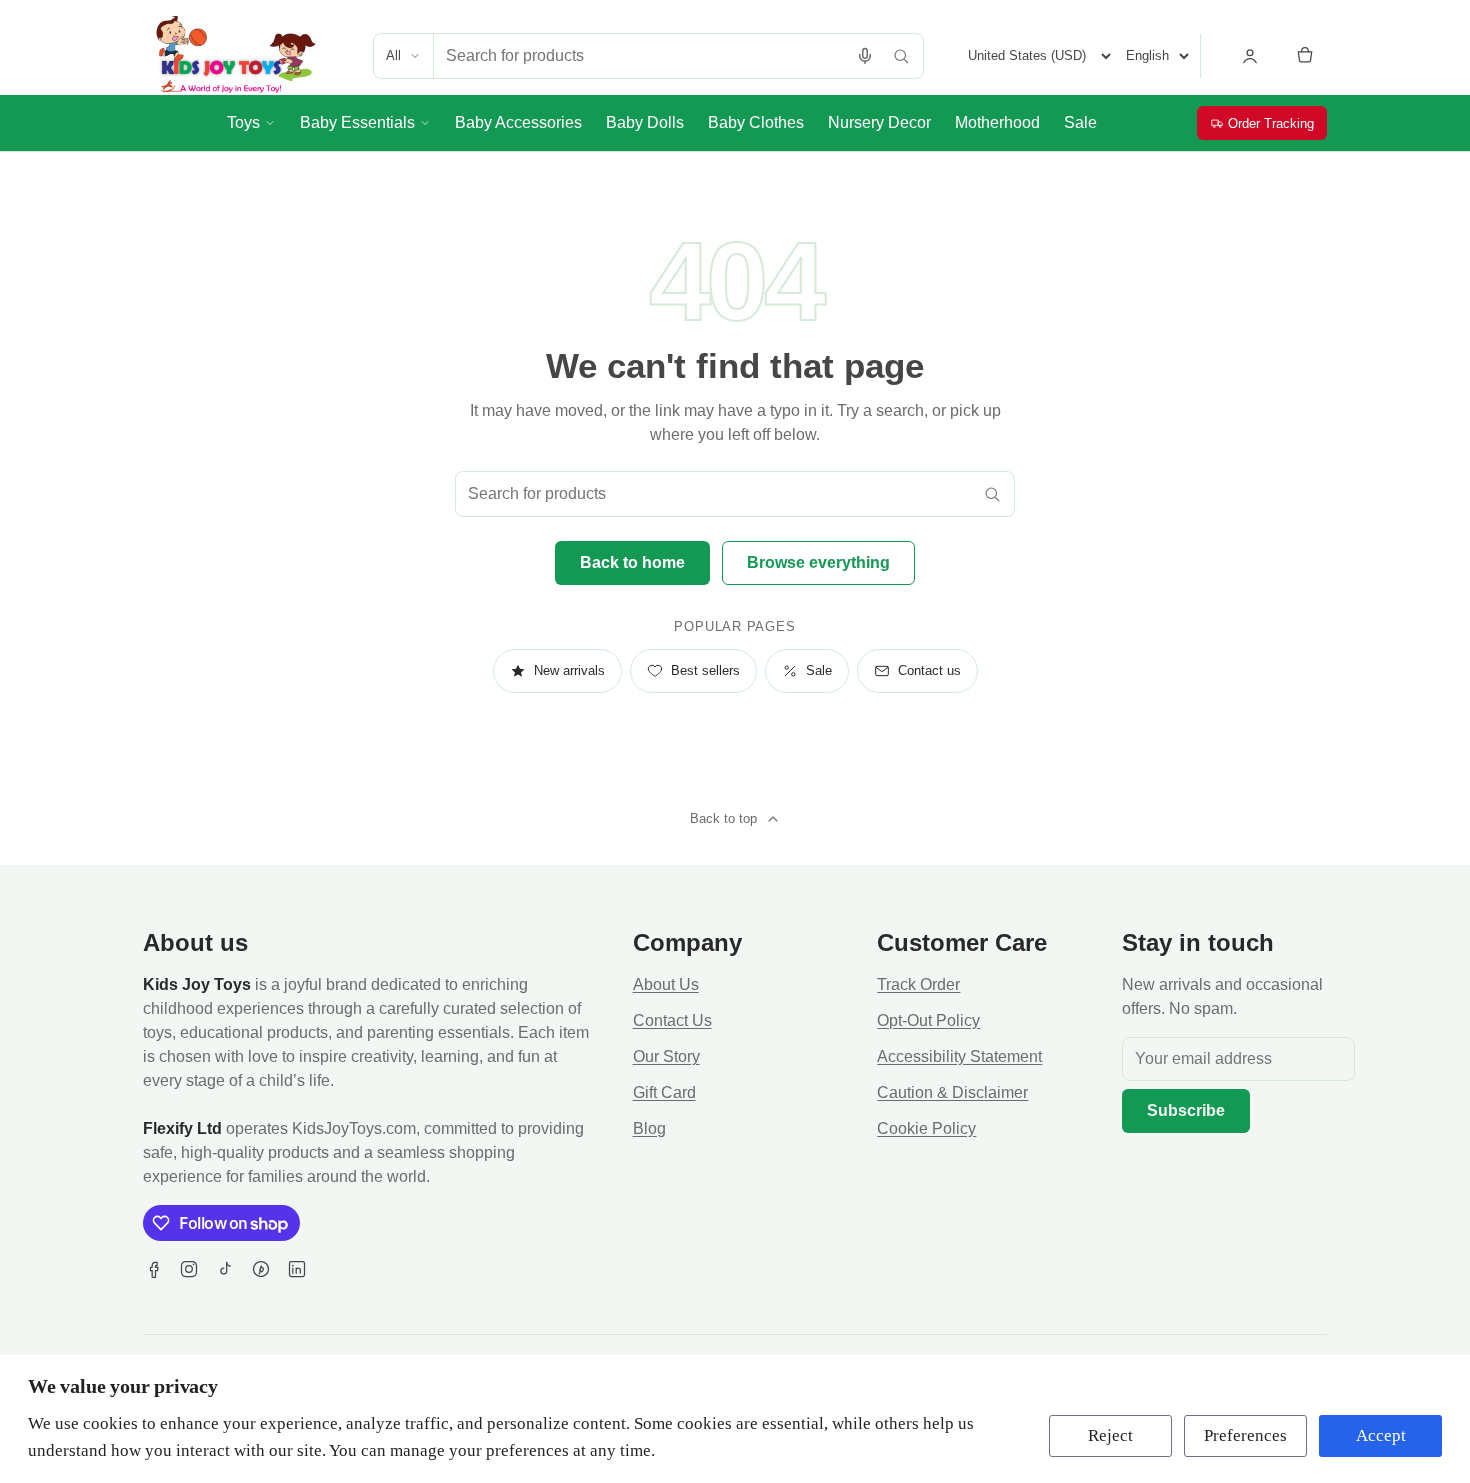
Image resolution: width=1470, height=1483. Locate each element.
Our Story (666, 1056)
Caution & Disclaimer (952, 1092)
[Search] (901, 56)
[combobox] (640, 56)
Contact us (929, 670)
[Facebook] (153, 1269)
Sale (819, 670)
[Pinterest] (261, 1269)
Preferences (1245, 1435)
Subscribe (1186, 1110)
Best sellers (705, 670)
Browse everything (818, 562)
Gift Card (664, 1092)
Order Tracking (1271, 123)
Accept (1381, 1435)
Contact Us (672, 1020)
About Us (666, 984)
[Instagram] (189, 1269)
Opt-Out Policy (928, 1020)
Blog (649, 1128)
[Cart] (1305, 56)
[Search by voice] (865, 56)
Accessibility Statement (959, 1056)
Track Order (918, 984)
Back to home (632, 562)
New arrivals (569, 670)
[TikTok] (225, 1269)
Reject (1110, 1435)
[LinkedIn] (297, 1269)
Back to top (723, 818)
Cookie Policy (926, 1128)
